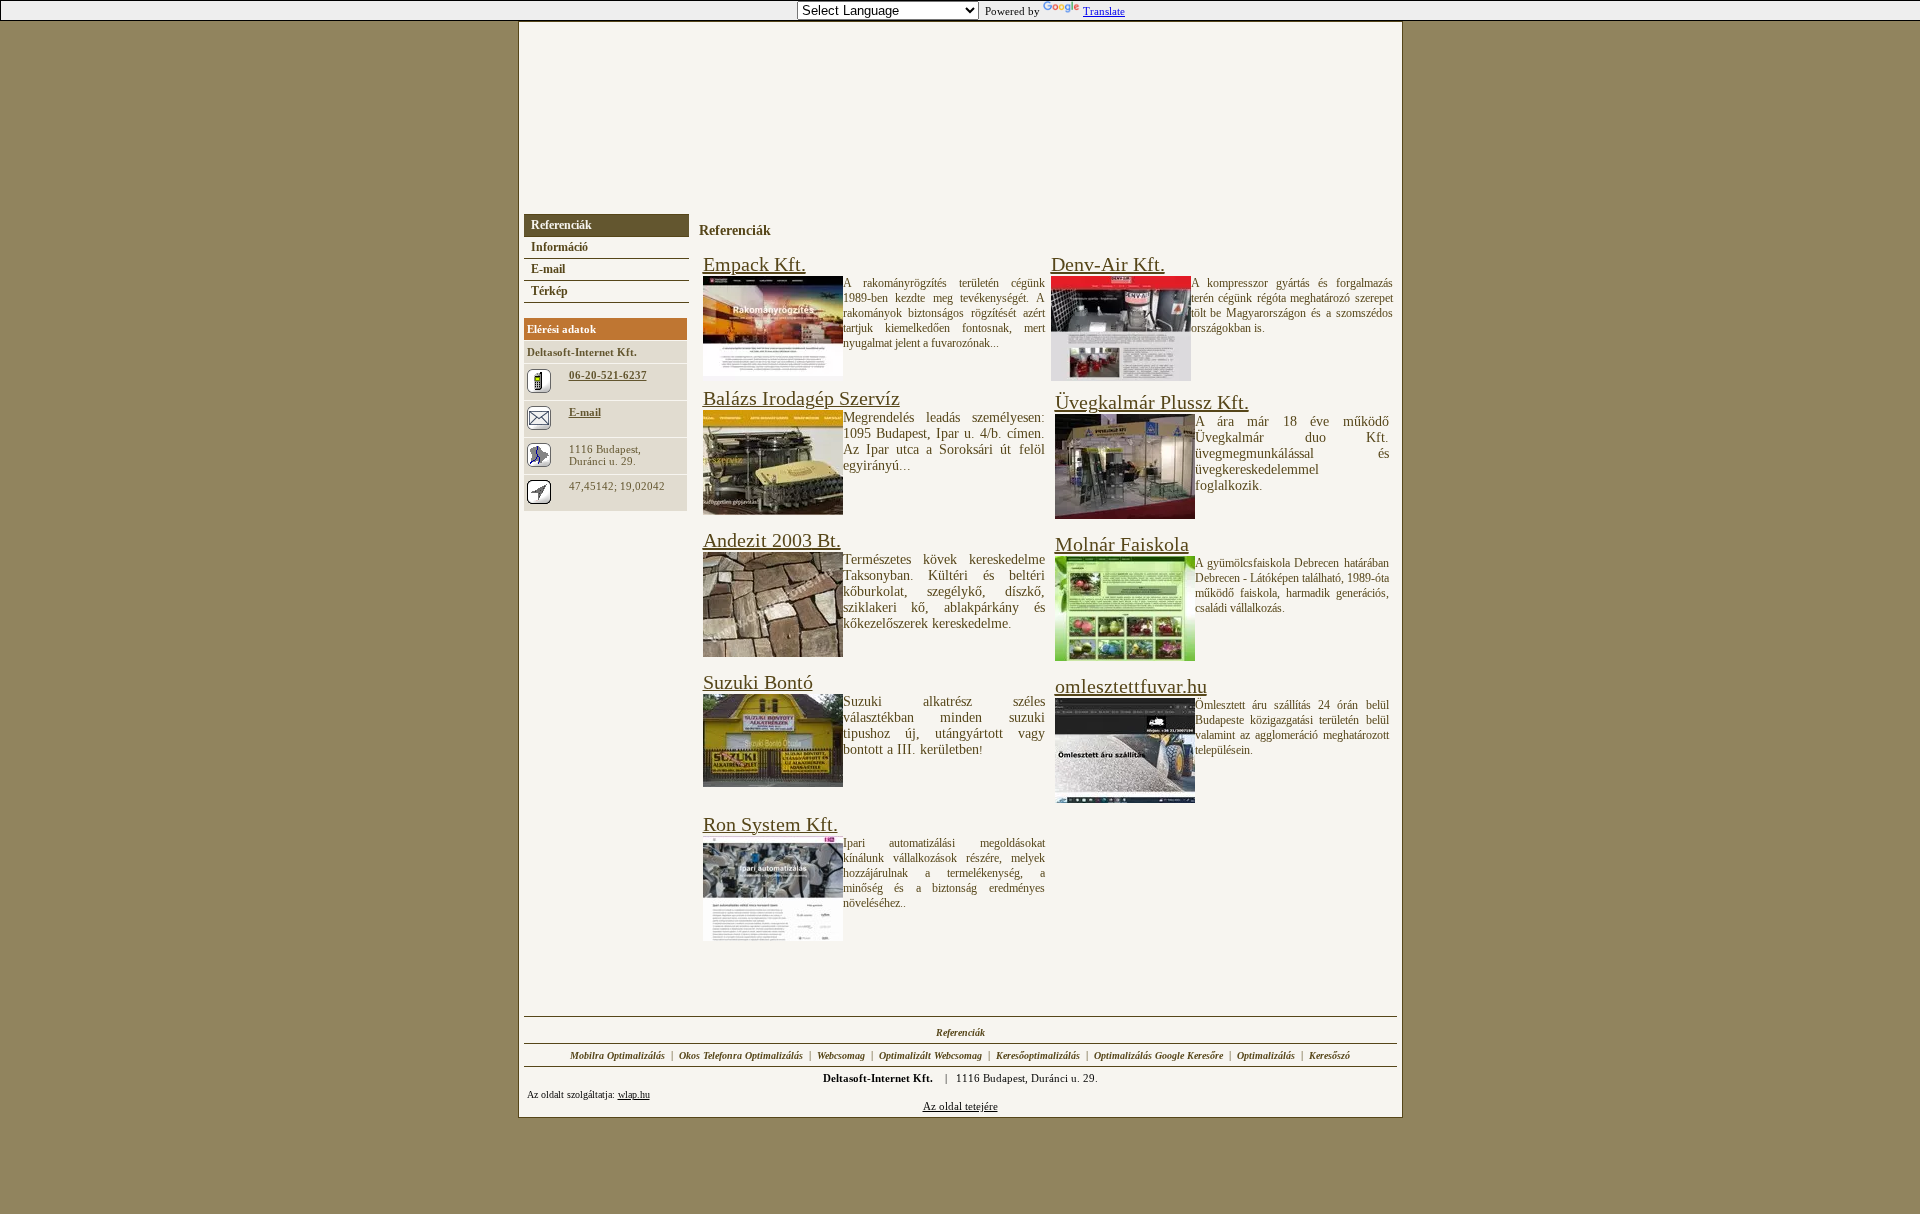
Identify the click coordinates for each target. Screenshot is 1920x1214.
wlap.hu (634, 1094)
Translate (1104, 11)
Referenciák (561, 225)
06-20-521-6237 (608, 375)
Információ (559, 247)
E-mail (548, 269)
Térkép (549, 291)
